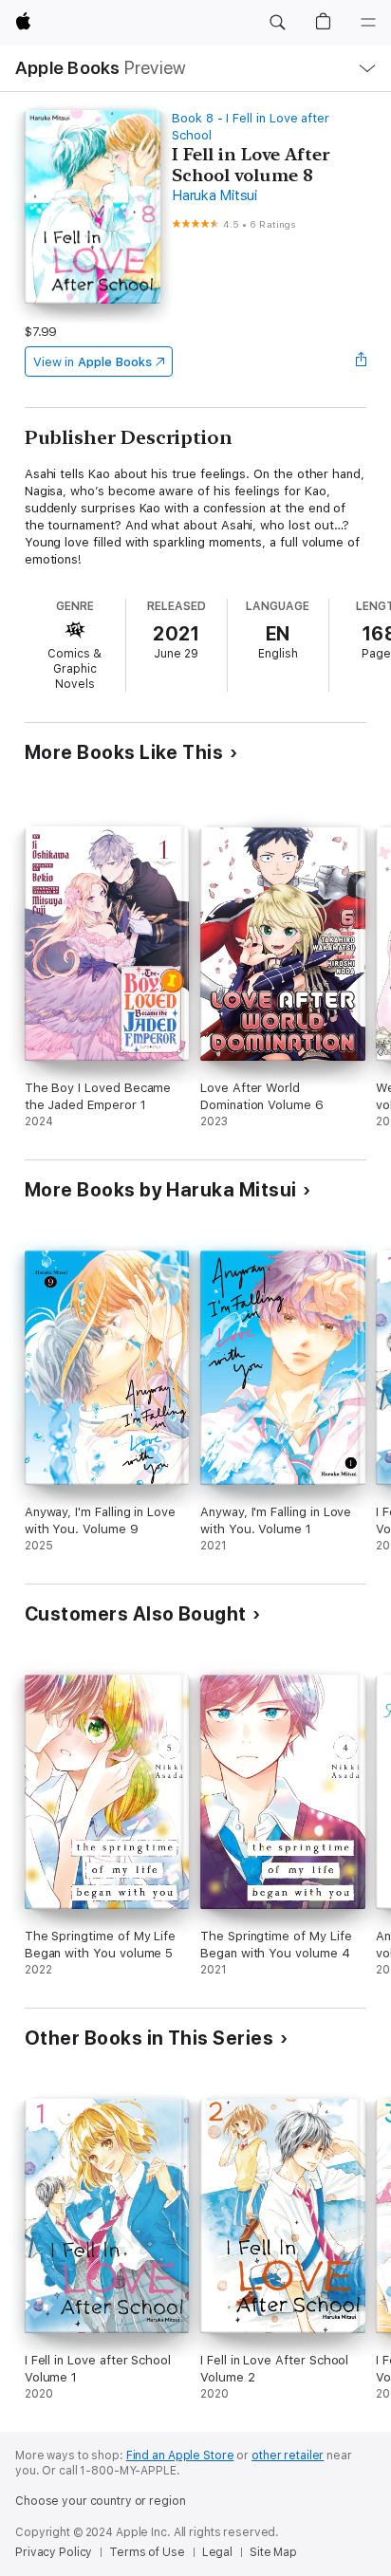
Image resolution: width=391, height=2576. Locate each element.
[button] (277, 23)
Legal (217, 2552)
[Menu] (368, 23)
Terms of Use (147, 2552)
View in (93, 362)
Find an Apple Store (180, 2456)
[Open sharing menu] (361, 361)
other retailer (288, 2456)
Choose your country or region (101, 2501)
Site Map (273, 2552)
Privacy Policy (54, 2552)
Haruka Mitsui (214, 195)
